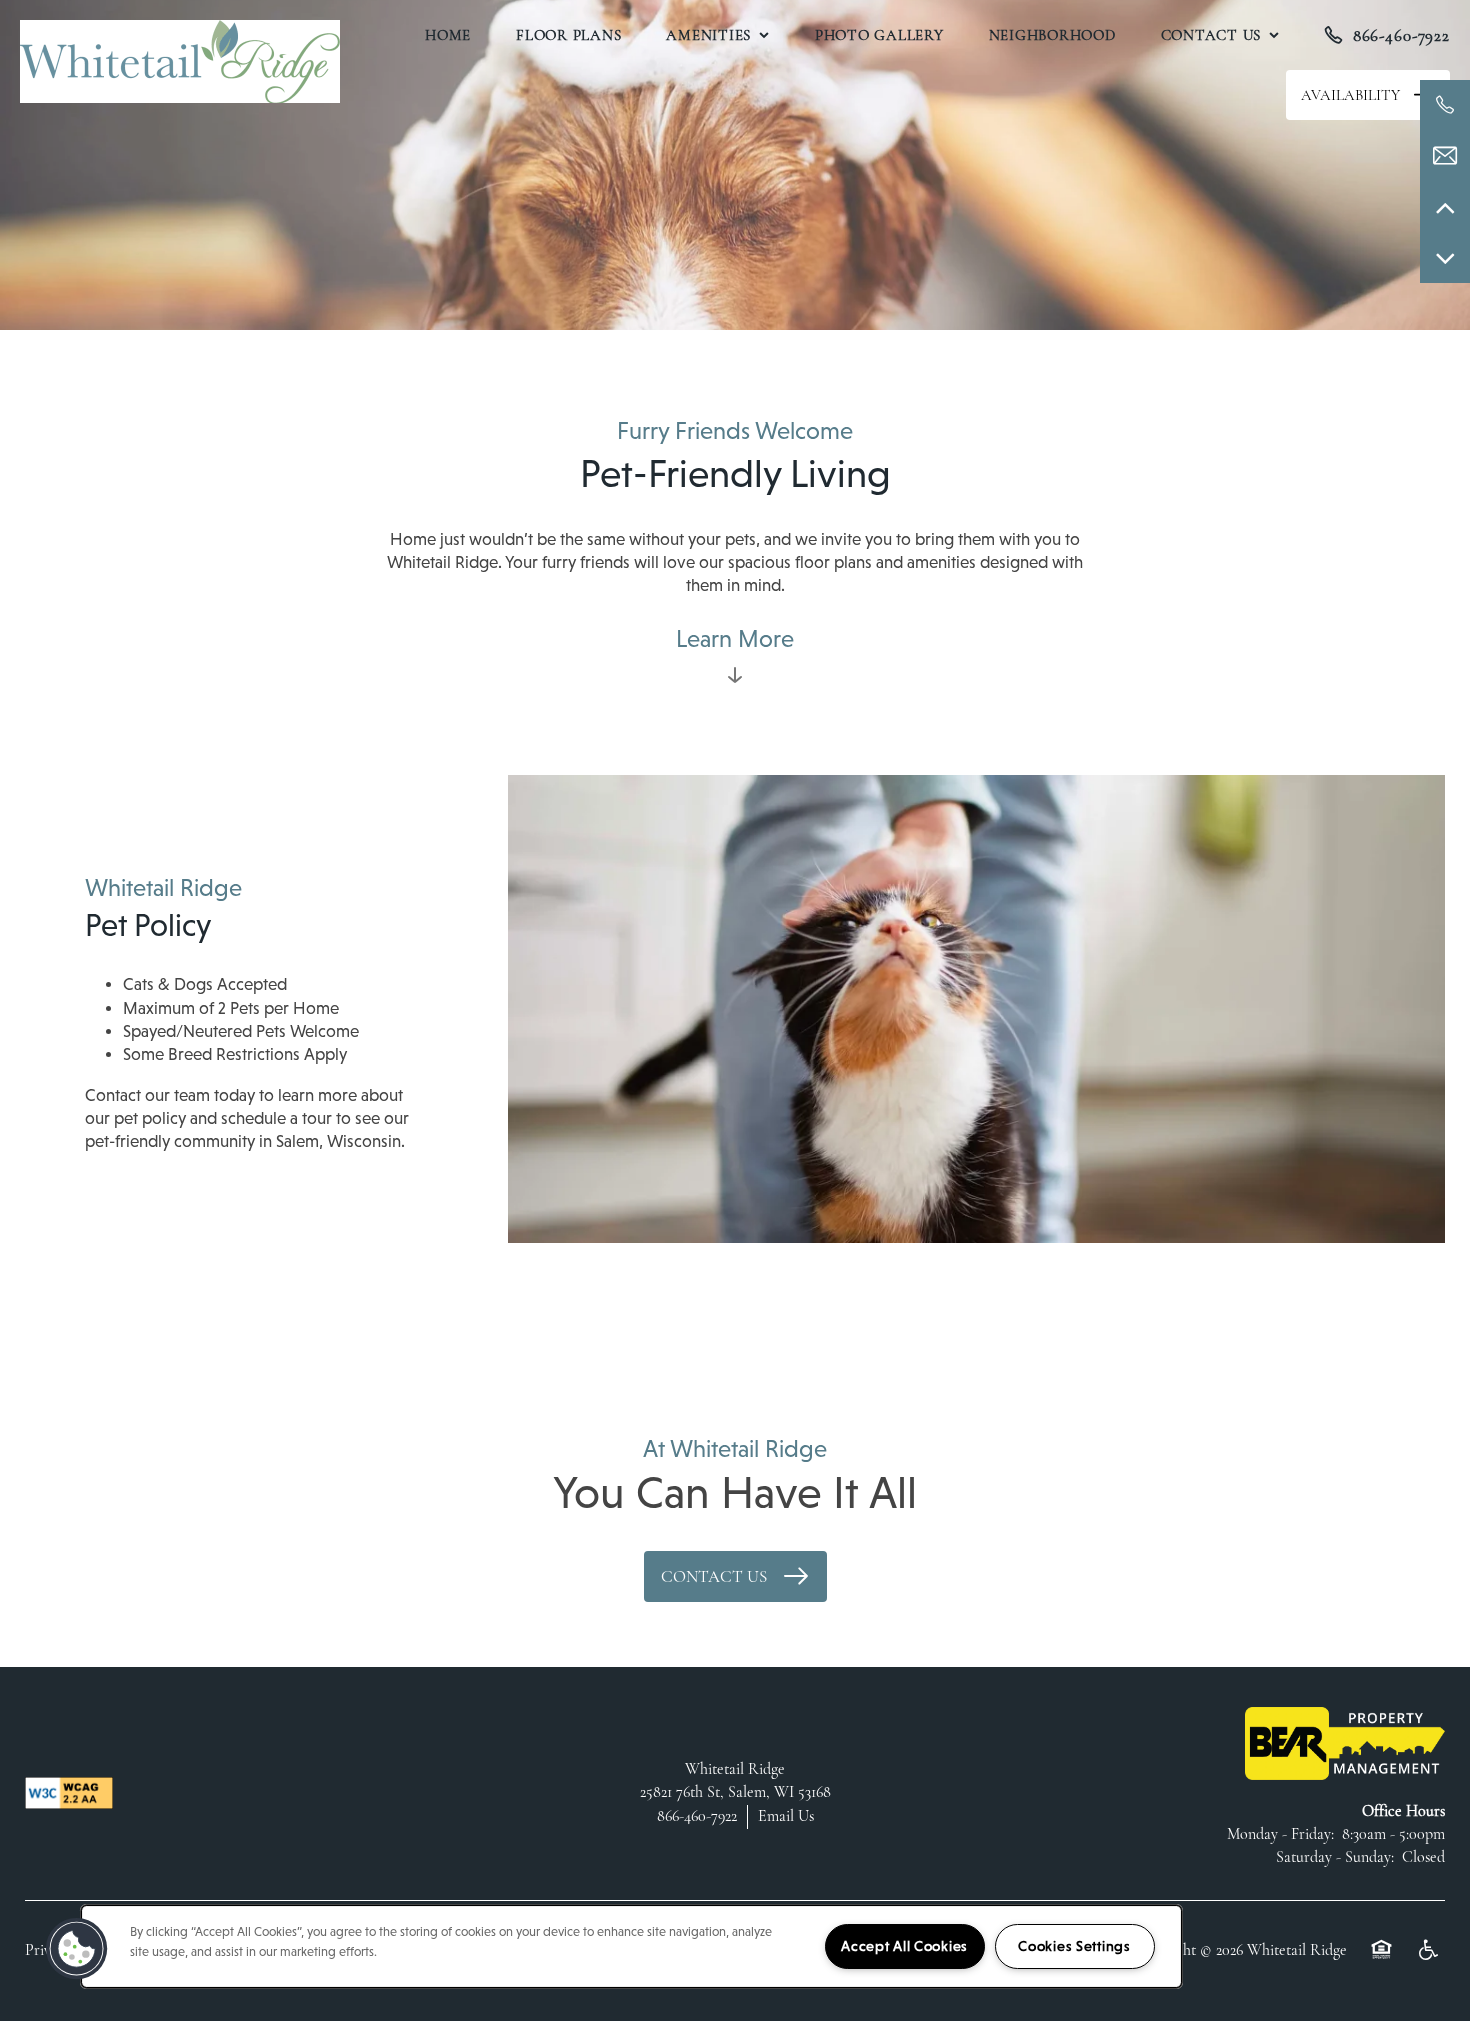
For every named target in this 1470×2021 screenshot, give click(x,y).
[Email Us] (1445, 156)
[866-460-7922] (1445, 105)
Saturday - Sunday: (1335, 1857)
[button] (1368, 95)
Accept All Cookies (904, 1946)
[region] (631, 1946)
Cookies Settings (1074, 1946)
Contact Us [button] (716, 1576)
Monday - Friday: (1280, 1834)
